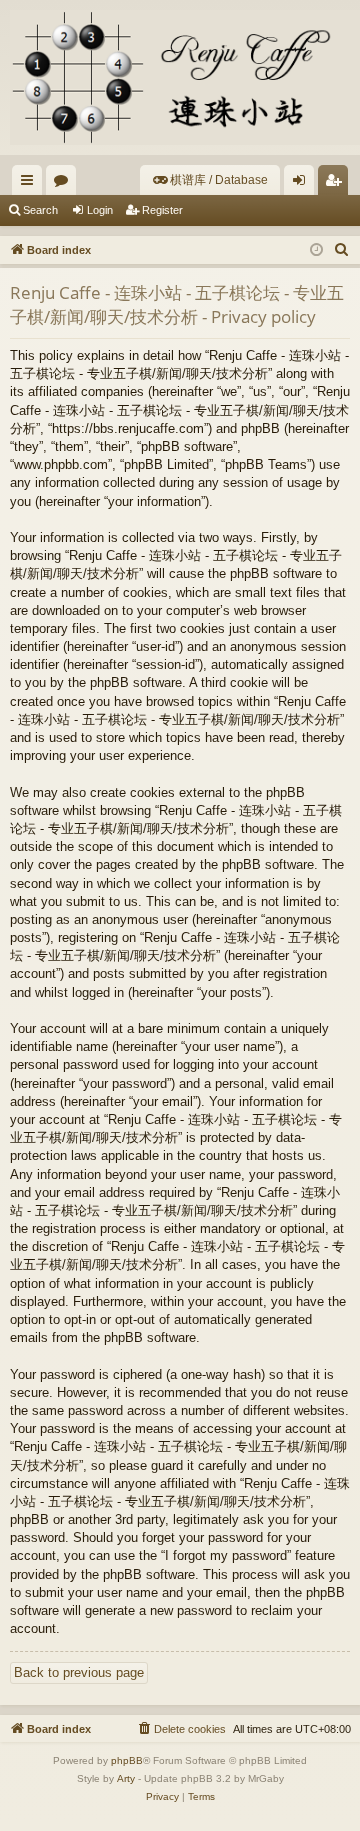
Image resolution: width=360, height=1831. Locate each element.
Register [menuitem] (337, 184)
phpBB (127, 1760)
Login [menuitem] (303, 184)
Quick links (31, 184)
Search (40, 210)
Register (162, 210)
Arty (126, 1778)
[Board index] (180, 77)
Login (100, 210)
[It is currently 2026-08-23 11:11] (316, 250)
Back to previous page (79, 1672)
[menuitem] (210, 180)
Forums (65, 184)
